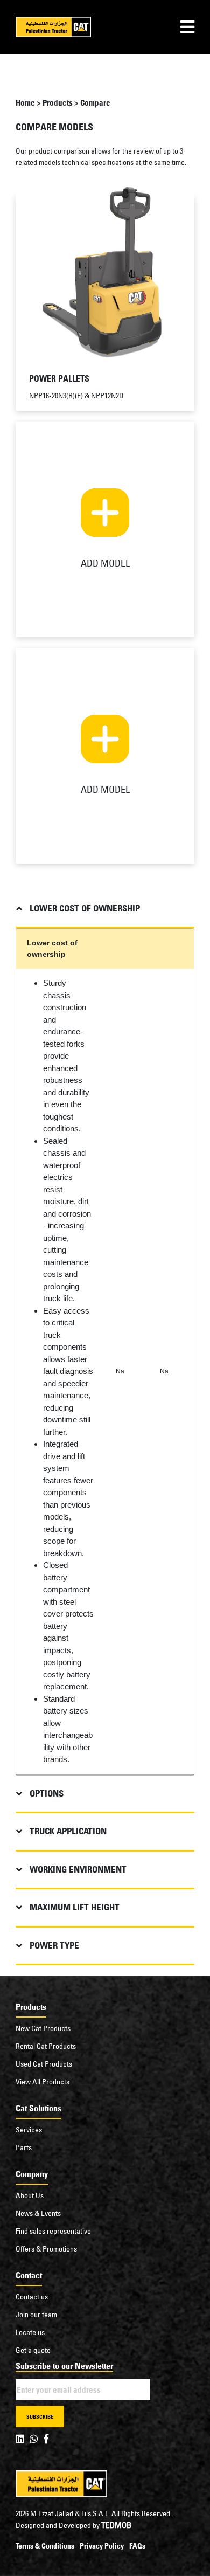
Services (29, 2130)
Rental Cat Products (46, 2046)
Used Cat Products (44, 2064)
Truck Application (68, 1831)
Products (58, 103)
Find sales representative (53, 2231)
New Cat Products (43, 2028)
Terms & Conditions (45, 2546)
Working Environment (78, 1869)
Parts (24, 2147)
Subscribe (40, 2417)
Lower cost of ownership (85, 908)
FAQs (137, 2546)
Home (25, 103)
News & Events (38, 2213)
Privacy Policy (102, 2546)
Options (47, 1793)
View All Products (43, 2082)
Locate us (30, 2332)
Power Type (54, 1945)
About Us (30, 2195)
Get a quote (33, 2350)
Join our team (36, 2315)
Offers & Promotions (46, 2249)
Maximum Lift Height (75, 1907)
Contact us (32, 2297)
